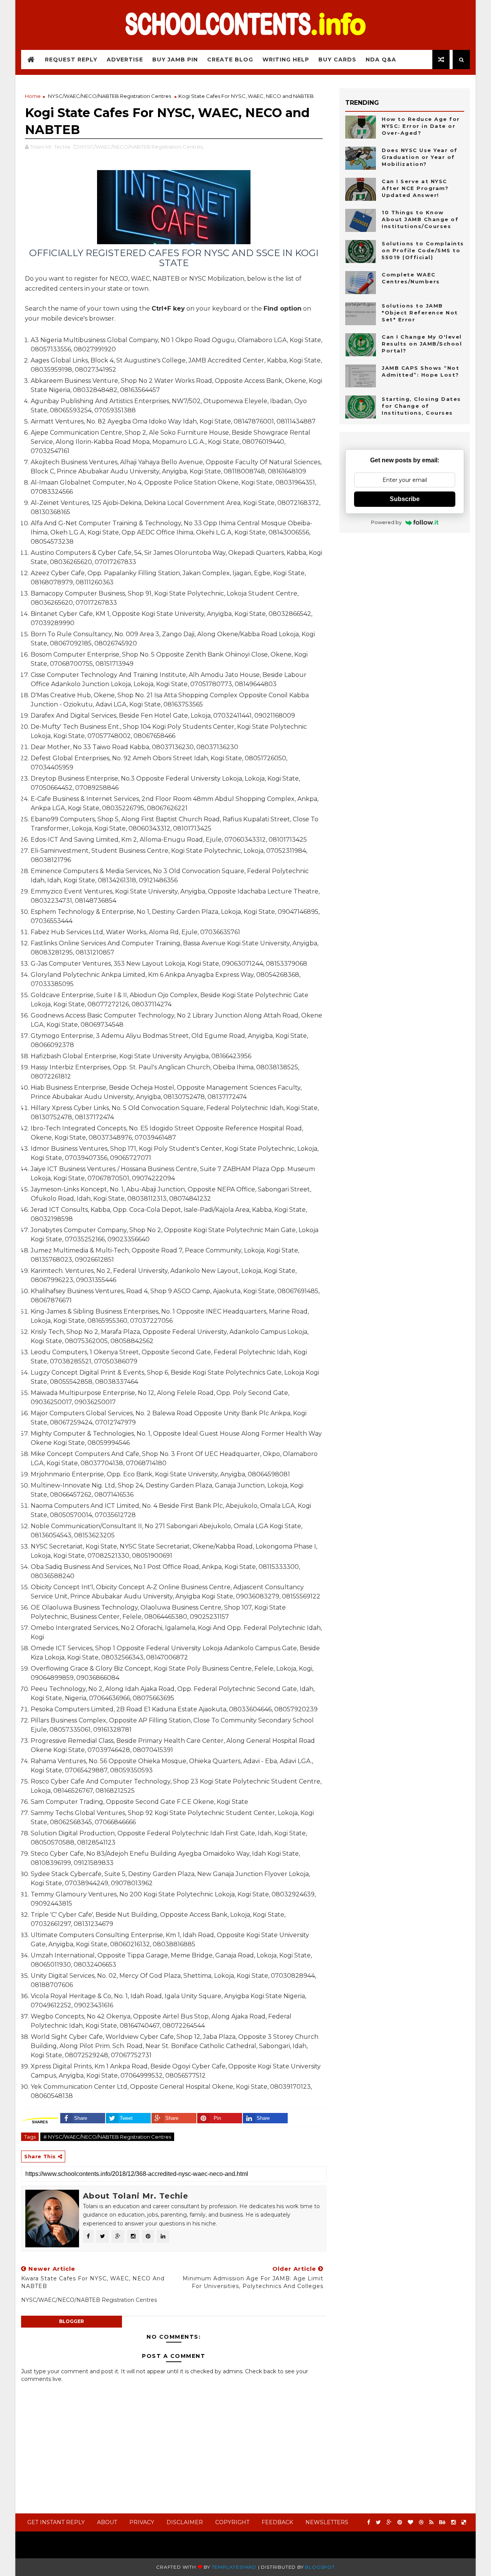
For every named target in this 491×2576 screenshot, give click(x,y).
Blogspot (320, 2567)
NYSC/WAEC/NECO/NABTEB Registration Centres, (142, 147)
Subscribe (405, 499)
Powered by (386, 522)
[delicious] (464, 2522)
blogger (72, 2321)
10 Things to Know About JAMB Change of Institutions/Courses (420, 219)
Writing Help (286, 60)
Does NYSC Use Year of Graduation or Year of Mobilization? (420, 157)
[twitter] (378, 2522)
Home (33, 96)
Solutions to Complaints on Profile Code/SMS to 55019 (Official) (423, 250)
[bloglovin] (410, 2522)
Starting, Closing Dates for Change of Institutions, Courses (421, 406)
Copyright (232, 2522)
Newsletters (327, 2522)
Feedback (277, 2522)
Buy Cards (337, 60)
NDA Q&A (381, 60)
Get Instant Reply (56, 2522)
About (107, 2522)
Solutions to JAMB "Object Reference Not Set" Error (420, 313)
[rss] (431, 2522)
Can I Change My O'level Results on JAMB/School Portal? (422, 344)
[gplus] (389, 2522)
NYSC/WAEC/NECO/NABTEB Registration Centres (110, 96)
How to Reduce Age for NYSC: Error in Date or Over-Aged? (421, 126)
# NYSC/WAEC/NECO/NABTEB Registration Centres (107, 2137)
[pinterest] (400, 2522)
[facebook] (369, 2522)
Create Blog (230, 60)
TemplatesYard (234, 2567)
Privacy (142, 2522)
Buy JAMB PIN (175, 60)
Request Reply (71, 60)
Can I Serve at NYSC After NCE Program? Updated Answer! (415, 188)
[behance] (442, 2522)
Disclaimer (185, 2522)
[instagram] (453, 2522)
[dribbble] (421, 2522)
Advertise (125, 60)
